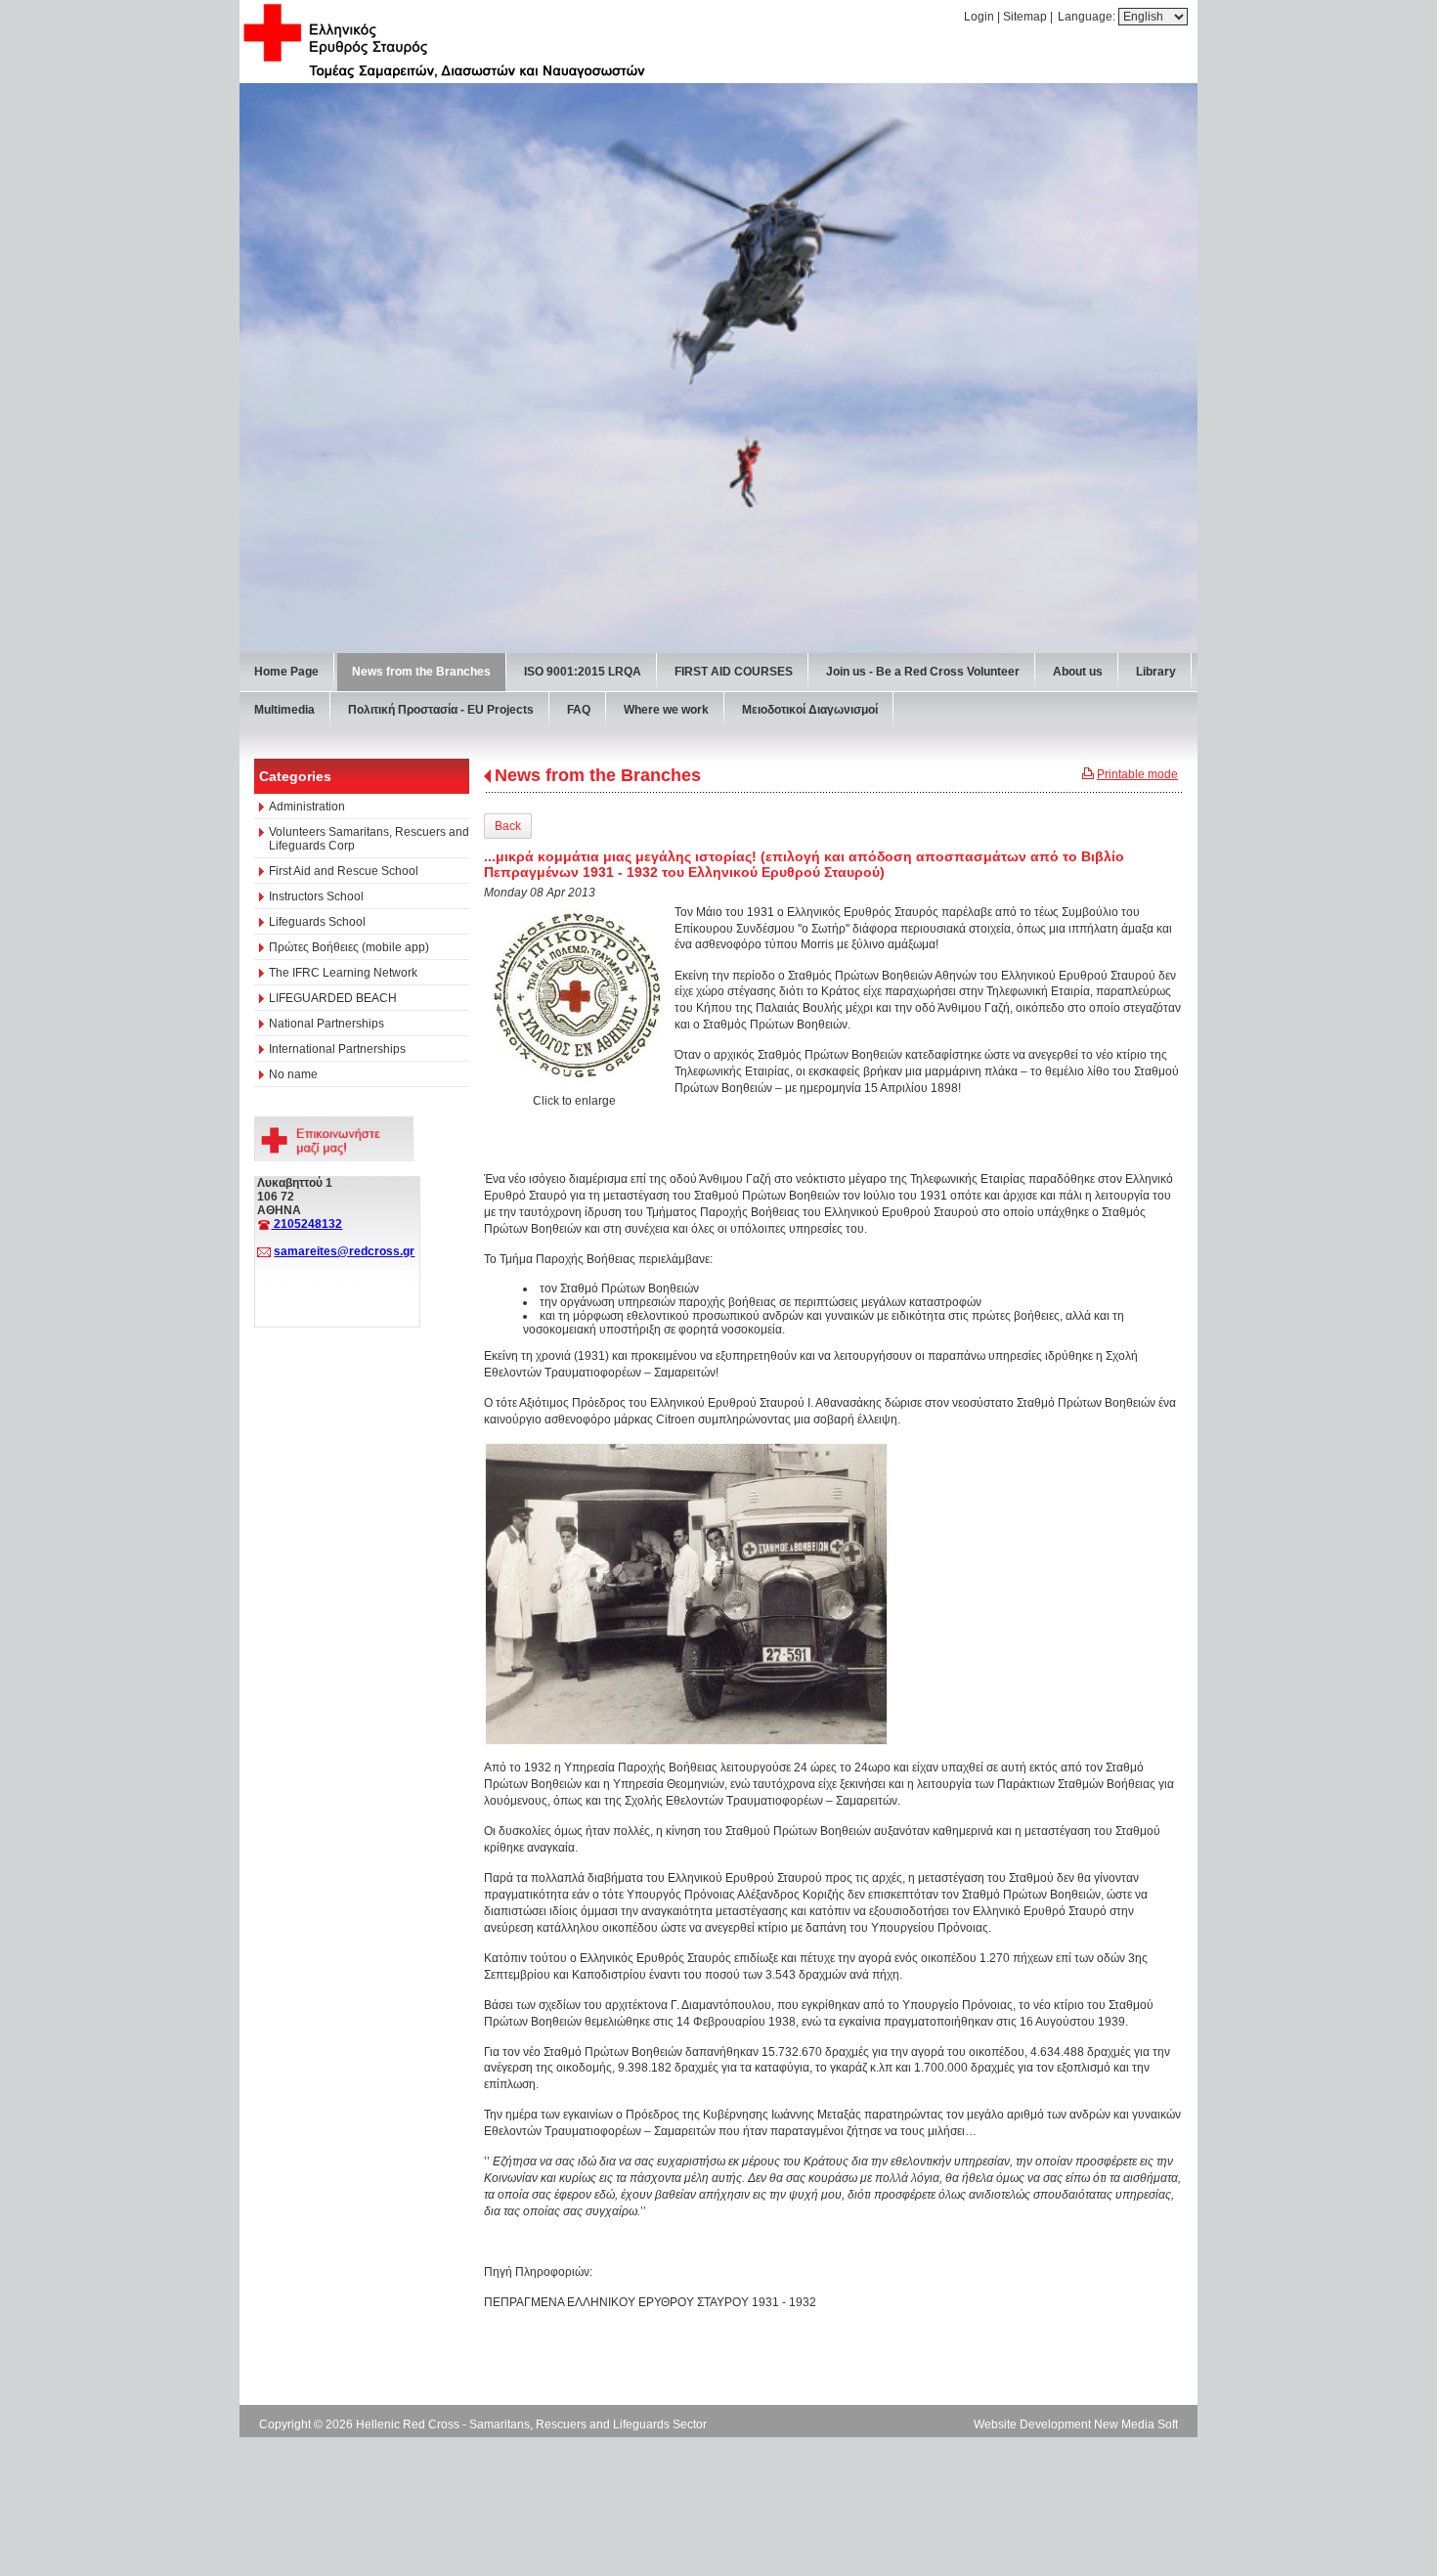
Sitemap (1025, 17)
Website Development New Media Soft (1076, 2424)
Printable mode (1137, 774)
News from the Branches (598, 775)
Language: (1088, 17)
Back (508, 826)
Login (979, 17)
